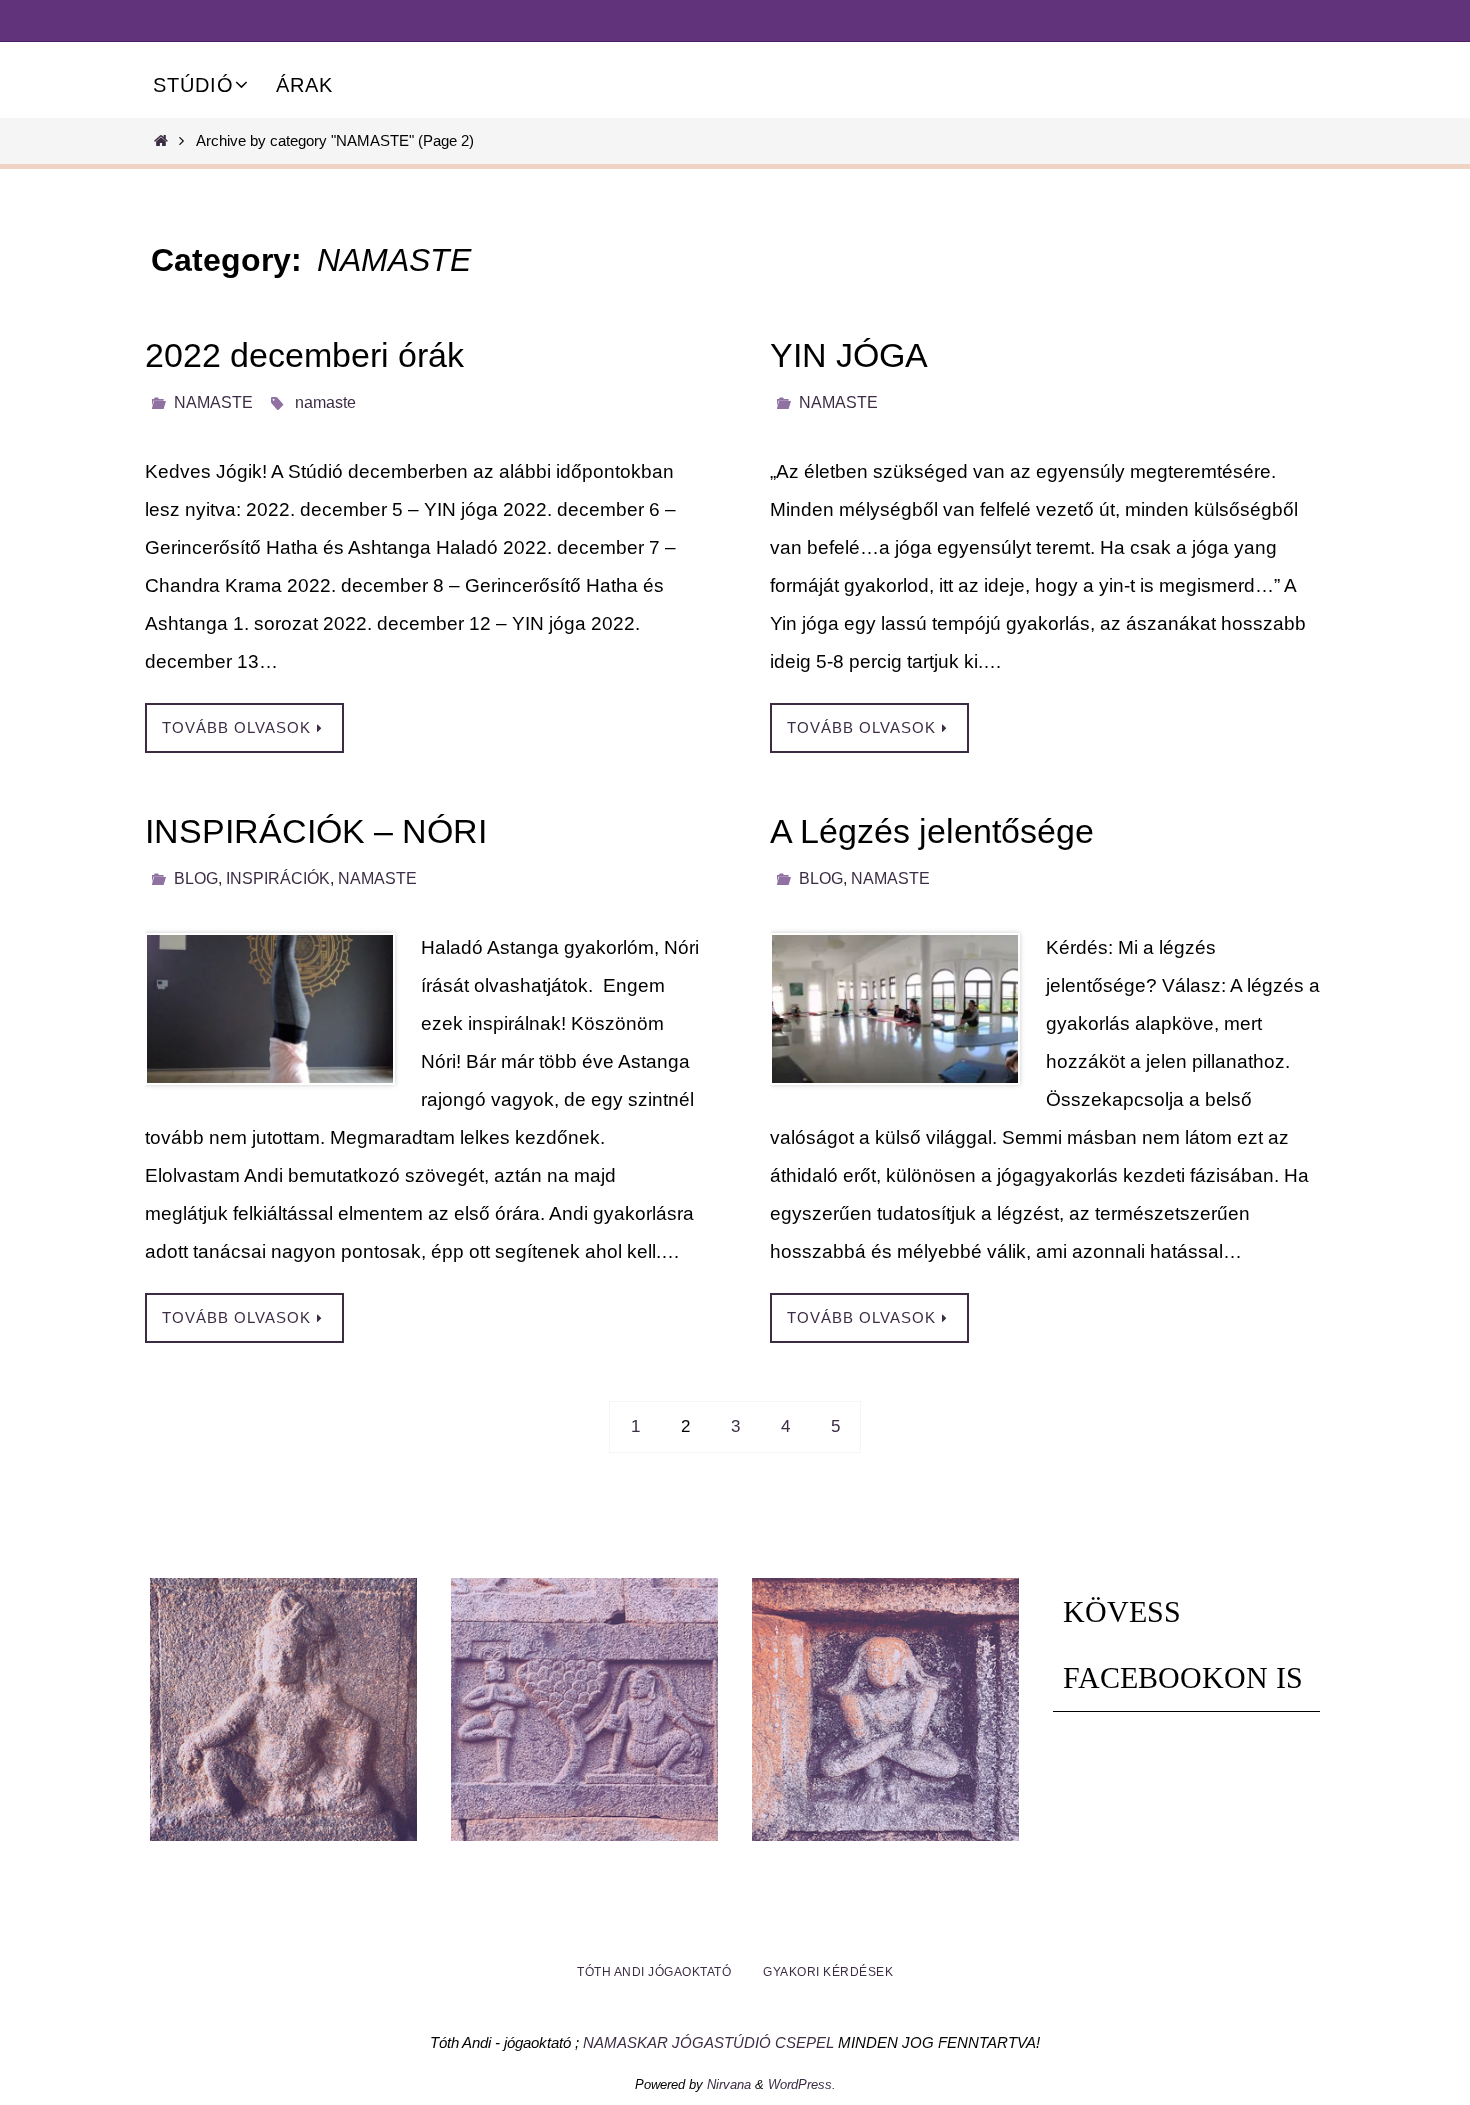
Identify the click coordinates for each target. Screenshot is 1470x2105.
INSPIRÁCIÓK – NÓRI (316, 831)
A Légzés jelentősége (932, 831)
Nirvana (729, 2084)
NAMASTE (213, 402)
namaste (325, 402)
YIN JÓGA (849, 355)
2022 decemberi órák (304, 355)
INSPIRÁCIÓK (278, 878)
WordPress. (802, 2084)
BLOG (196, 878)
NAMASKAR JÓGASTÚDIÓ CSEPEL (708, 2042)
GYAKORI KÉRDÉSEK (828, 1972)
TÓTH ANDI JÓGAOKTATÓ (654, 1972)
